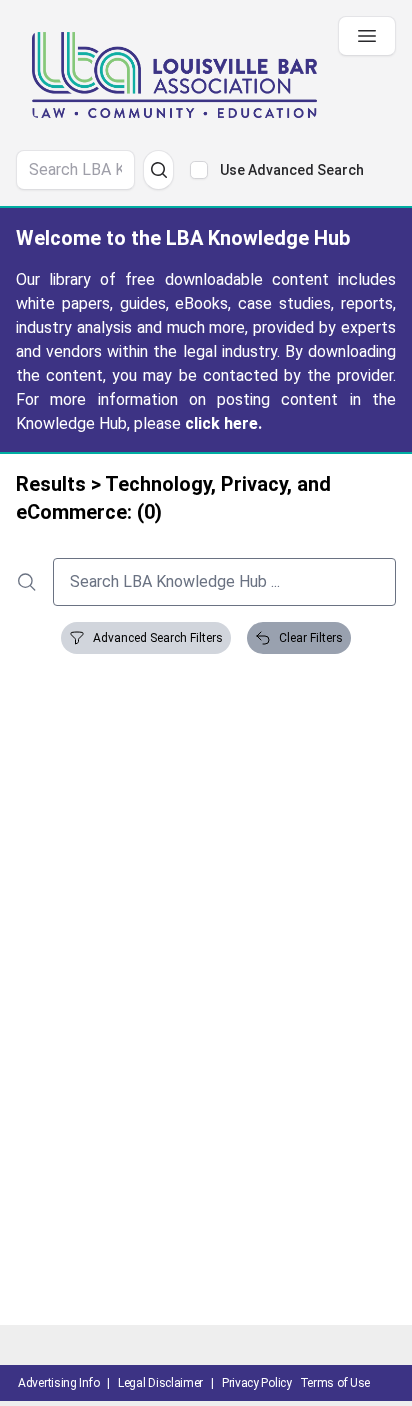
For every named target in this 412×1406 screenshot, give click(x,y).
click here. (223, 423)
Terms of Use (335, 1383)
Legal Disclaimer (160, 1383)
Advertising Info (58, 1383)
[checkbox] (199, 170)
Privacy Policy (257, 1383)
